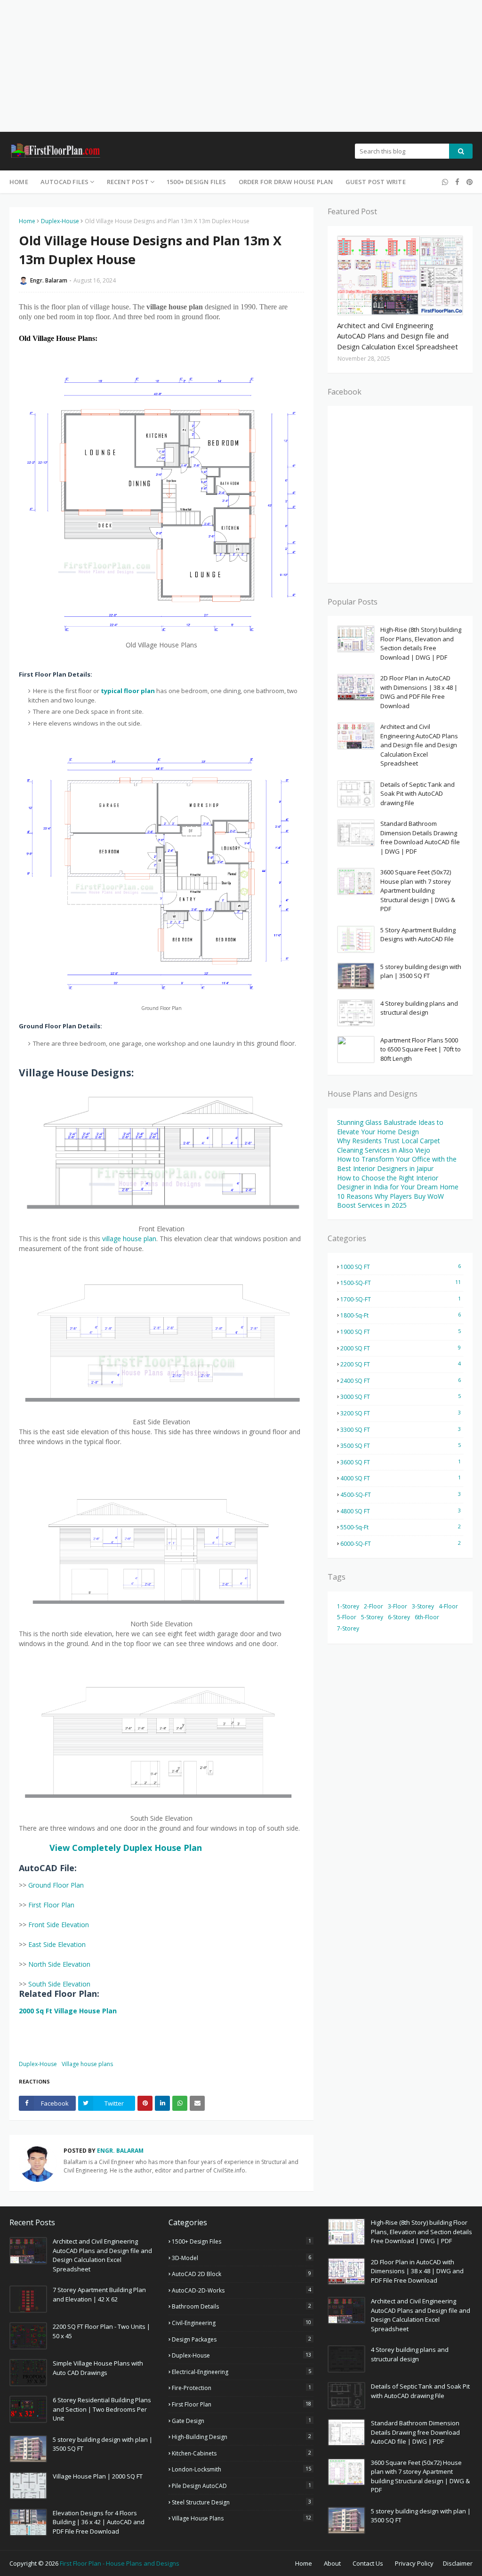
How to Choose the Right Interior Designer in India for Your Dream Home (398, 1183)
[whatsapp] (445, 182)
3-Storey (423, 1606)
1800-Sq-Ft (401, 1315)
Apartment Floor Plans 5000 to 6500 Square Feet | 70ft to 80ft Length (421, 1049)
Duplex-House (60, 221)
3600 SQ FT (401, 1462)
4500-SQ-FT (401, 1494)
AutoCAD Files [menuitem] (65, 182)
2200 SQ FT (401, 1364)
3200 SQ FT (401, 1413)
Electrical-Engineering (241, 2372)
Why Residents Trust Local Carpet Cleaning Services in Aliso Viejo (389, 1145)
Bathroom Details (241, 2306)
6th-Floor (427, 1617)
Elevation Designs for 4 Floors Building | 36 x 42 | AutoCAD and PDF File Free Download (99, 2522)
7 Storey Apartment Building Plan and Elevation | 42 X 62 (99, 2294)
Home (27, 221)
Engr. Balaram (49, 280)
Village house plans (87, 2064)
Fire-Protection (241, 2388)
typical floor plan (128, 691)
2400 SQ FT (401, 1381)
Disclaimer (458, 2563)
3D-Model (241, 2258)
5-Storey (372, 1617)
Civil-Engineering (241, 2323)
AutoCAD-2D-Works (241, 2290)
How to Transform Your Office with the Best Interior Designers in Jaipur (397, 1164)
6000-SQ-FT (401, 1543)
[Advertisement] (241, 66)
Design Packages (241, 2339)
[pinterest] (468, 182)
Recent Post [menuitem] (128, 182)
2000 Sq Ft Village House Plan (68, 2011)
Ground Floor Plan (56, 1885)
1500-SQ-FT (401, 1283)
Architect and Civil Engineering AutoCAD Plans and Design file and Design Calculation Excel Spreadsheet (398, 336)
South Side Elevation (59, 1984)
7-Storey (348, 1628)
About (332, 2563)
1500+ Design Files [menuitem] (197, 182)
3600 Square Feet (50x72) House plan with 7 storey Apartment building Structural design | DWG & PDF (418, 890)
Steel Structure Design (241, 2502)
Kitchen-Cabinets (241, 2453)
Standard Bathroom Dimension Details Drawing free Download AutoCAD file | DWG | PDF (420, 837)
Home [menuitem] (19, 182)
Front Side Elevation (59, 1925)
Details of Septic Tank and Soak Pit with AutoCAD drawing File (418, 794)
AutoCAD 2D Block (241, 2274)
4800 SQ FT (401, 1511)
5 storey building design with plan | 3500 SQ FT (421, 971)
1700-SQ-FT (401, 1299)
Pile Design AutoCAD (241, 2486)
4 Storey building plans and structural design (419, 1008)
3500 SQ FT (401, 1445)
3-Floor (398, 1606)
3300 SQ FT (401, 1429)
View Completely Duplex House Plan (126, 1848)
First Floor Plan (51, 1905)
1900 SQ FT (401, 1332)
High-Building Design (241, 2437)
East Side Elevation (57, 1944)
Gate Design (241, 2421)
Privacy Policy (414, 2563)
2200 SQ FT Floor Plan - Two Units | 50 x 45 (101, 2331)
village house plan (129, 1239)
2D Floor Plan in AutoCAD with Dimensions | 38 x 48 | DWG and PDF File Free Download (419, 692)
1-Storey (348, 1606)
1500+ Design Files (241, 2241)
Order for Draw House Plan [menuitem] (286, 182)
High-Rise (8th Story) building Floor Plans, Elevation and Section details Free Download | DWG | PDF (421, 643)
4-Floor (448, 1606)
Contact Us (368, 2563)
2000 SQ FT (401, 1348)
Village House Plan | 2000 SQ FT (98, 2476)
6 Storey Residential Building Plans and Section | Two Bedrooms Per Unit (102, 2409)
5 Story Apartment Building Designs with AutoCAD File (418, 935)
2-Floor (374, 1606)
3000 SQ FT (401, 1397)
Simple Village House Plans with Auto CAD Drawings (98, 2368)
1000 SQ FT (401, 1267)
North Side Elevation (59, 1964)
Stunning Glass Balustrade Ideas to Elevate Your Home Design (390, 1127)
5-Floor (347, 1617)
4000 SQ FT (401, 1478)
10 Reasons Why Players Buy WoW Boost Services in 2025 (390, 1201)
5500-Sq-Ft (401, 1527)
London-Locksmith (241, 2469)
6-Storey (399, 1617)
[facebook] (457, 182)
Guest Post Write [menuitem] (376, 182)
